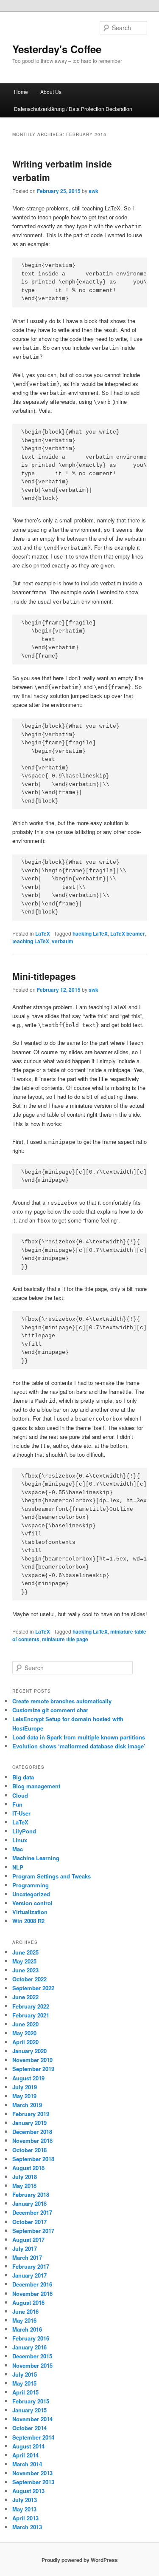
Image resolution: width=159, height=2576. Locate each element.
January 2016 (29, 2347)
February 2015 (31, 2401)
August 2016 (28, 2302)
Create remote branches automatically (62, 1701)
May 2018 (24, 2186)
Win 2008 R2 (28, 1921)
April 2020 (25, 2042)
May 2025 (24, 1961)
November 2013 (32, 2473)
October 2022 (29, 1979)
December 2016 (32, 2284)
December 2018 (32, 2132)
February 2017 (31, 2266)
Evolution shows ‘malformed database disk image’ (79, 1746)
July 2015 (25, 2374)
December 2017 (32, 2212)
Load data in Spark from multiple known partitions (79, 1737)
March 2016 (27, 2329)
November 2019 (32, 2060)
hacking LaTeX (90, 933)
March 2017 (27, 2257)
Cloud (20, 1795)
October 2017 (29, 2222)
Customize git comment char (50, 1710)
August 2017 (28, 2240)
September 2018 (33, 2159)
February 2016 (31, 2338)
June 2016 (25, 2311)
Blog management (36, 1786)
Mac (18, 1849)
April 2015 (25, 2392)
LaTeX (43, 933)
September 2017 (33, 2231)
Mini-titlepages (44, 976)
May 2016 (24, 2320)
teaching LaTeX (31, 941)
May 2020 (24, 2033)
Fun (17, 1804)
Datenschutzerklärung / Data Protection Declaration (73, 109)
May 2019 (24, 2096)
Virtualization (30, 1912)
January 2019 (29, 2123)
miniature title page (65, 1639)
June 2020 (25, 2024)
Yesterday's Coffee (57, 49)
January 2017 (29, 2275)
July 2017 (25, 2248)
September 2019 (33, 2069)
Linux (20, 1840)
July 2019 (25, 2087)
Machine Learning (36, 1858)
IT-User (21, 1813)
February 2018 (31, 2194)
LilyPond (24, 1831)
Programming (31, 1885)
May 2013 (24, 2509)
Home (21, 92)
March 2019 (27, 2105)
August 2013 (28, 2491)
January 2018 (29, 2203)
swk (93, 191)
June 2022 (25, 1997)
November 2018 (32, 2141)
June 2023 (25, 1970)
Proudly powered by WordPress (80, 2560)
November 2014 (32, 2419)
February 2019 (31, 2114)
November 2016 (32, 2294)
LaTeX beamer (128, 933)
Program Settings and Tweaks (52, 1876)
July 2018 (25, 2177)
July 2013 (25, 2500)
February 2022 (31, 2006)
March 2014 (27, 2464)
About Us (51, 92)
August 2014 (28, 2446)
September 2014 (33, 2437)
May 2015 (24, 2383)
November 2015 (32, 2365)
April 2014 (25, 2455)
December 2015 (32, 2356)
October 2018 (29, 2150)
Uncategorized (31, 1894)
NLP (18, 1867)
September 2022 (33, 1988)
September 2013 (33, 2482)
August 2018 (28, 2168)
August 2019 (28, 2078)
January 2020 (29, 2051)
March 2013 (27, 2527)
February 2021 (31, 2015)
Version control (32, 1903)
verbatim (63, 941)
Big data (23, 1777)
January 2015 (29, 2410)
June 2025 (25, 1952)
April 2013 (25, 2518)
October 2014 (29, 2428)
